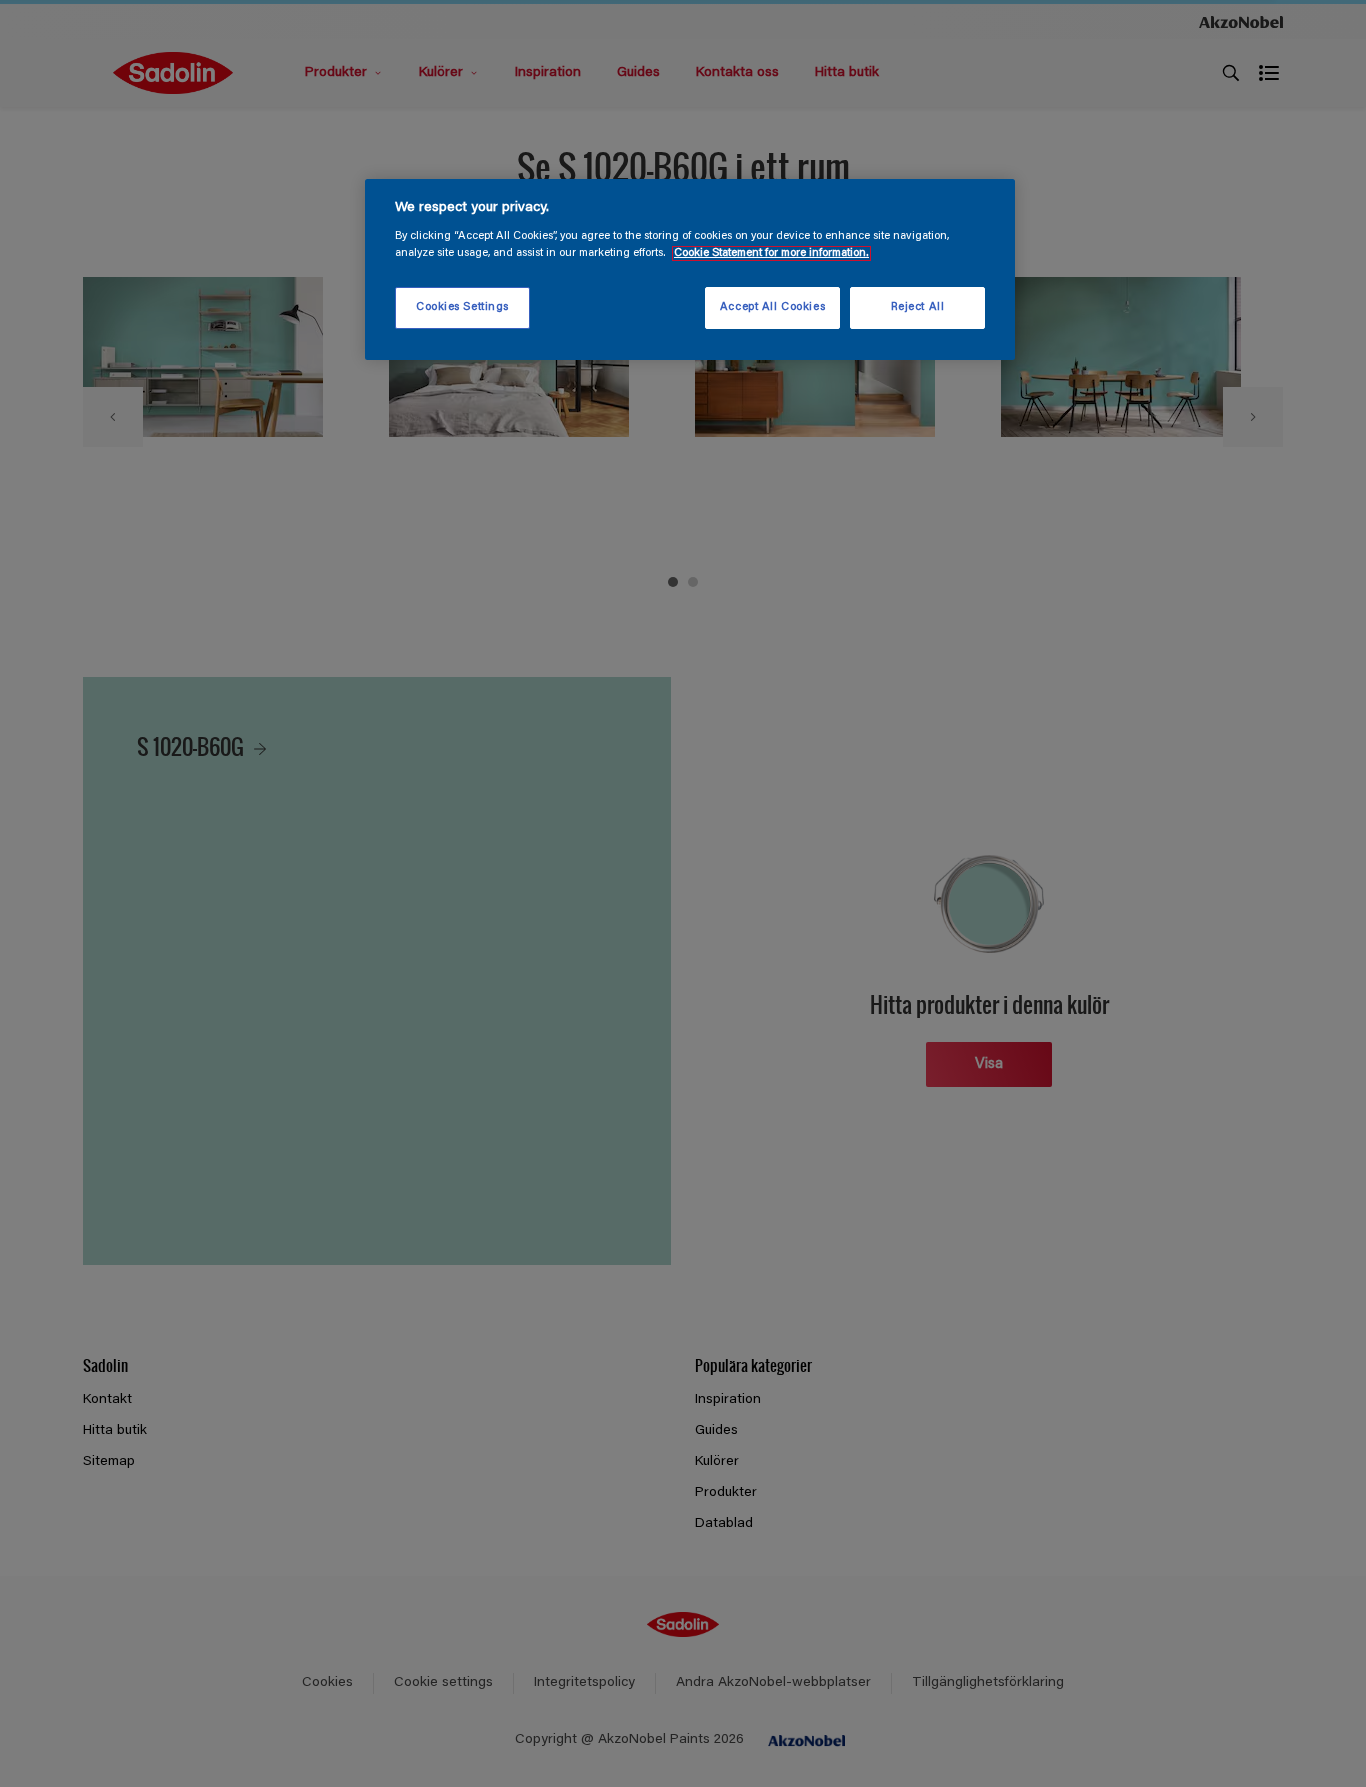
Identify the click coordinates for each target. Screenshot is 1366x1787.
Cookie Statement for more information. (771, 253)
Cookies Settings (462, 307)
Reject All (918, 307)
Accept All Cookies (772, 307)
